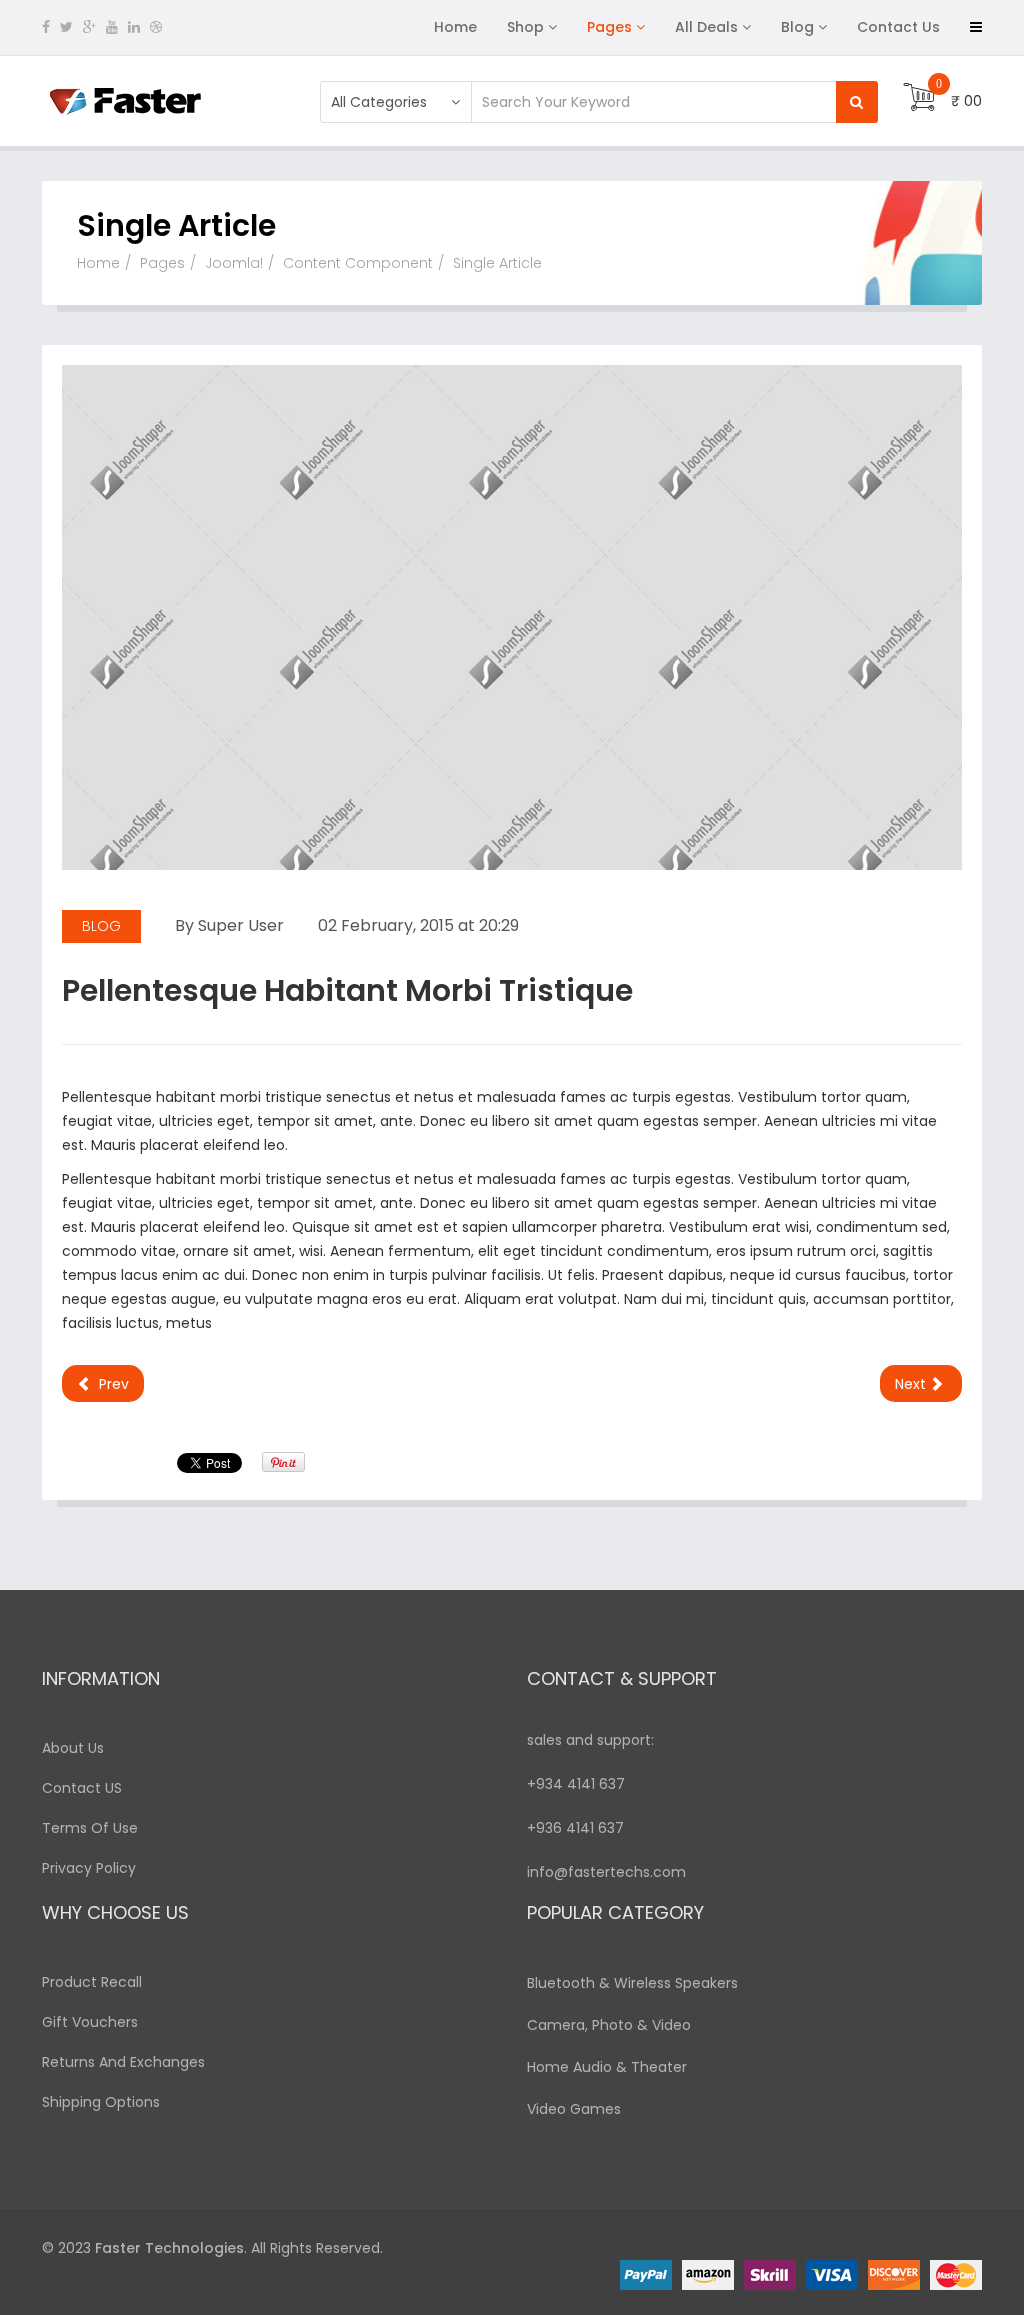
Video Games (574, 2109)
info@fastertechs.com (606, 1872)
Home (455, 27)
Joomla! (234, 263)
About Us (73, 1748)
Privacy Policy (89, 1868)
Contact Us (898, 27)
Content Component (358, 263)
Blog (797, 27)
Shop (525, 27)
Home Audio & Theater (607, 2067)
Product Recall (92, 1982)
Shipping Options (101, 2102)
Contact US (82, 1788)
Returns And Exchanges (123, 2062)
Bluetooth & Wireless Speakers (632, 1983)
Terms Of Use (90, 1828)
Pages (609, 27)
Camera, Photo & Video (609, 2025)
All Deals (706, 27)
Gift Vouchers (90, 2022)
